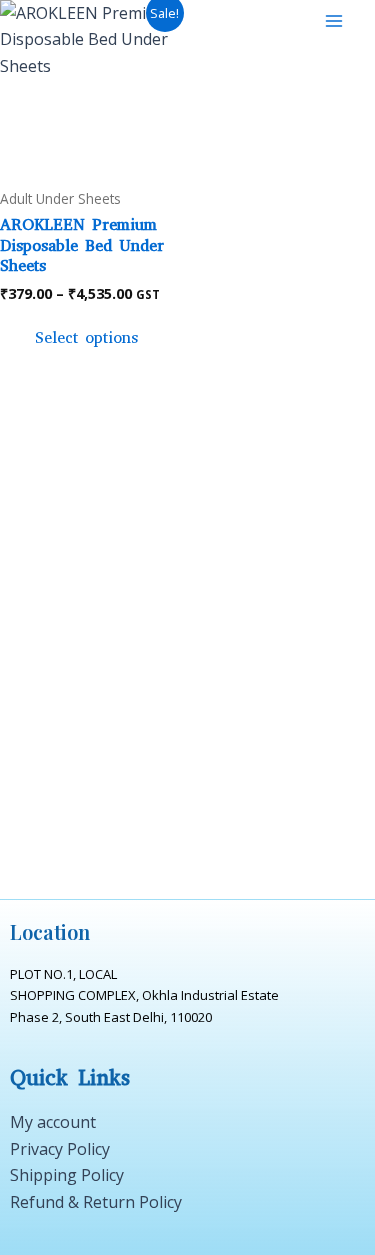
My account (53, 1122)
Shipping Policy (67, 1175)
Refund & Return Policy (96, 1202)
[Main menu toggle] (334, 21)
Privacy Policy (60, 1149)
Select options (86, 337)
